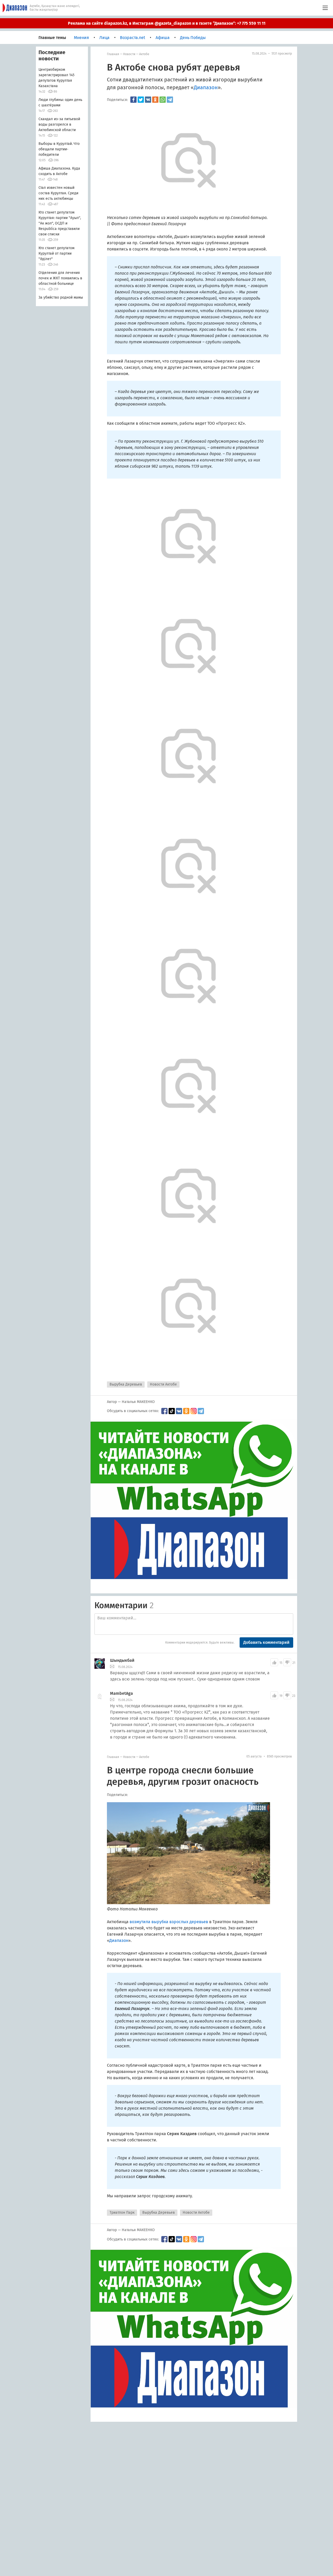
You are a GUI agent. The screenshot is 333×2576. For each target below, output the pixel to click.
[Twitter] (141, 100)
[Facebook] (133, 100)
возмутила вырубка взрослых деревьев (169, 1922)
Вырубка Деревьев (126, 1384)
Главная (113, 54)
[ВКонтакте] (148, 100)
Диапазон (206, 87)
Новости (129, 54)
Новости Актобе (163, 1384)
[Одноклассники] (155, 100)
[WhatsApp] (163, 100)
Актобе (144, 54)
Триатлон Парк (122, 2213)
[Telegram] (170, 100)
